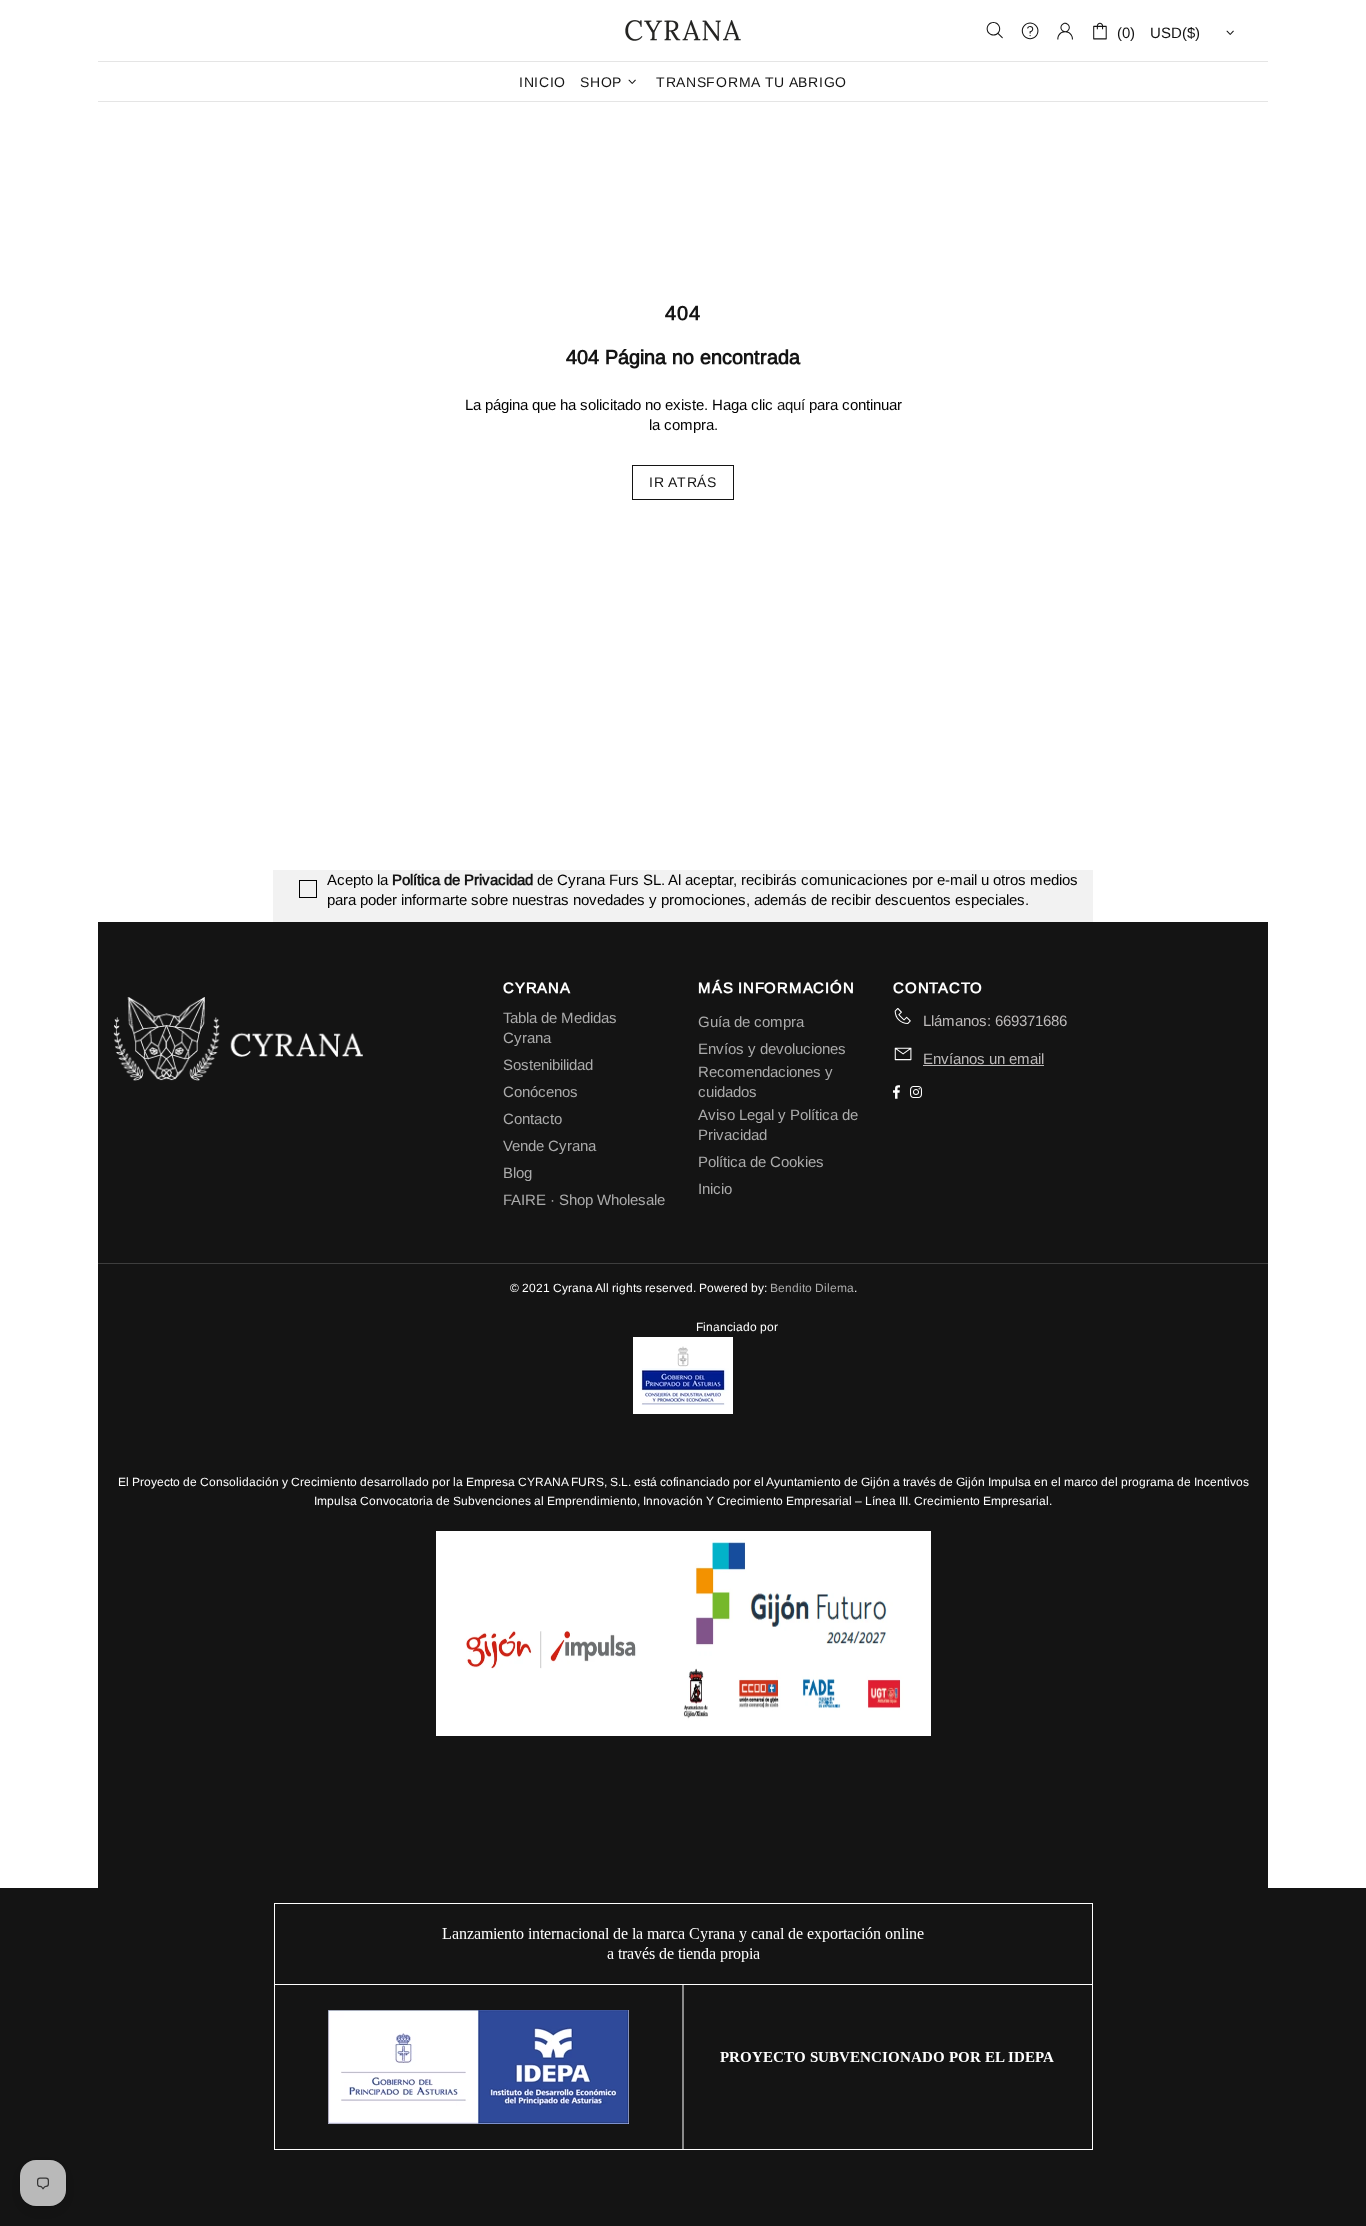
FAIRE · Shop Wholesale (584, 1199)
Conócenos (540, 1091)
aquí (791, 404)
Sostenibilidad (548, 1064)
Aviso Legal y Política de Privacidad (778, 1124)
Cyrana (683, 30)
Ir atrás (683, 482)
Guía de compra (751, 1021)
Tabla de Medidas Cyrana (560, 1027)
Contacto (532, 1118)
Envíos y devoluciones (772, 1048)
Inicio (715, 1188)
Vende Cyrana (549, 1145)
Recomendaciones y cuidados (765, 1081)
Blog (517, 1172)
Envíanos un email (983, 1058)
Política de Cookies (761, 1161)
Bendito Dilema (812, 1288)
